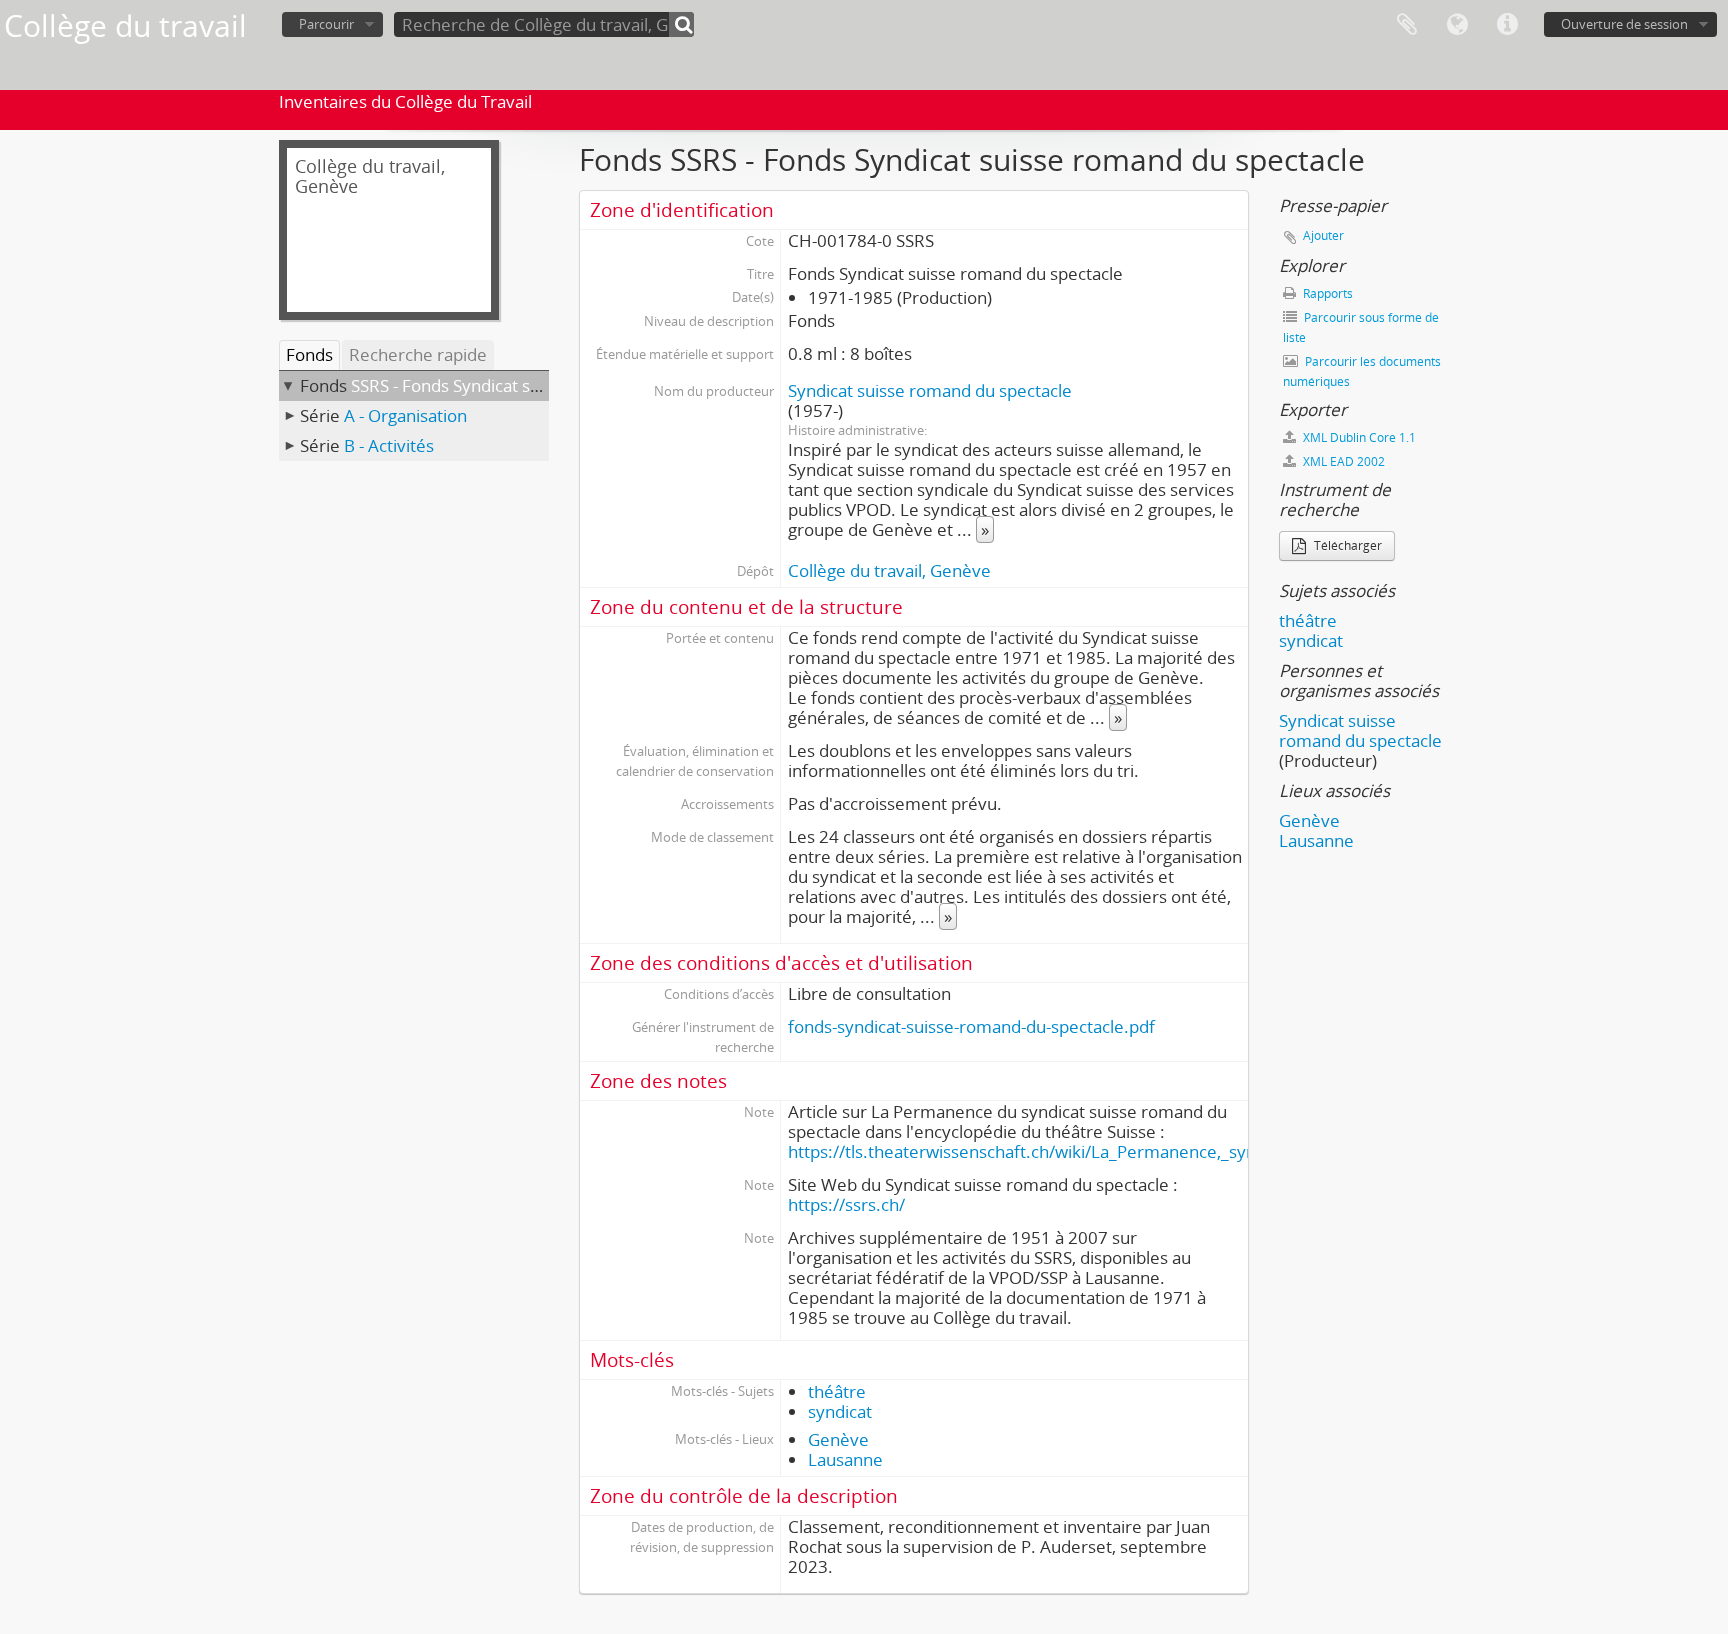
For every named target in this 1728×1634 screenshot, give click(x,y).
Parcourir (326, 24)
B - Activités (389, 445)
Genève (838, 1439)
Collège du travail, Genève (889, 570)
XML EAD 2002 (1342, 461)
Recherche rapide (418, 354)
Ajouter (1323, 235)
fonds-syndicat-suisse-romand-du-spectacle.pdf (971, 1026)
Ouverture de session (1624, 24)
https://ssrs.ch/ (846, 1204)
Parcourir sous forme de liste (1361, 327)
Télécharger (1346, 545)
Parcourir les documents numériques (1362, 371)
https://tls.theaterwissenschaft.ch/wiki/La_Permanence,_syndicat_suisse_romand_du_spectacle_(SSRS (1183, 1151)
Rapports (1326, 293)
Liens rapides (1507, 25)
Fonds (309, 354)
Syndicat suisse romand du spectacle (930, 390)
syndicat (840, 1411)
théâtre (837, 1391)
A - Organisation (405, 415)
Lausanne (845, 1459)
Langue (1457, 25)
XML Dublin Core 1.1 (1358, 437)
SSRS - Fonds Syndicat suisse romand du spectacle (544, 385)
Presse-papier (1407, 25)
